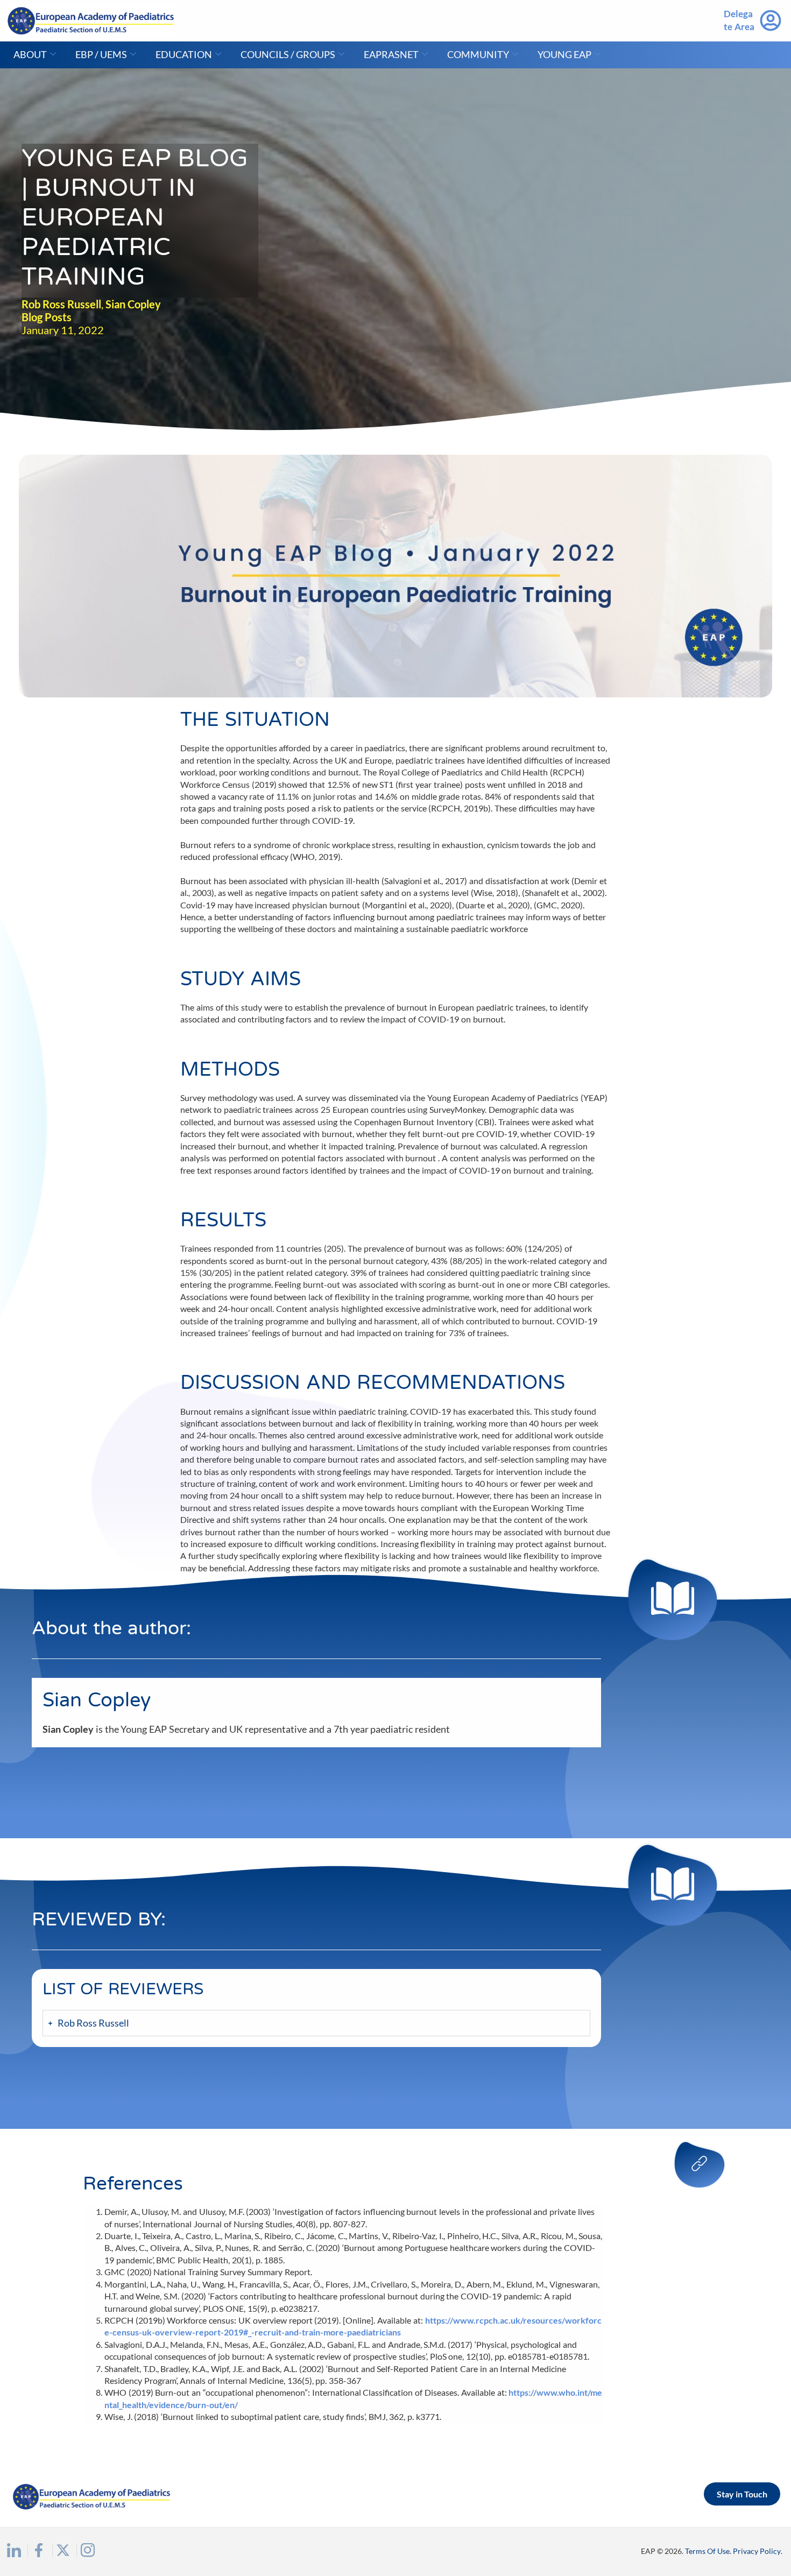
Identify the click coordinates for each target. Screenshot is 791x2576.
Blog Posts (47, 317)
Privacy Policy (757, 2551)
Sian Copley (133, 304)
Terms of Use (707, 2551)
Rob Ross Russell (61, 304)
